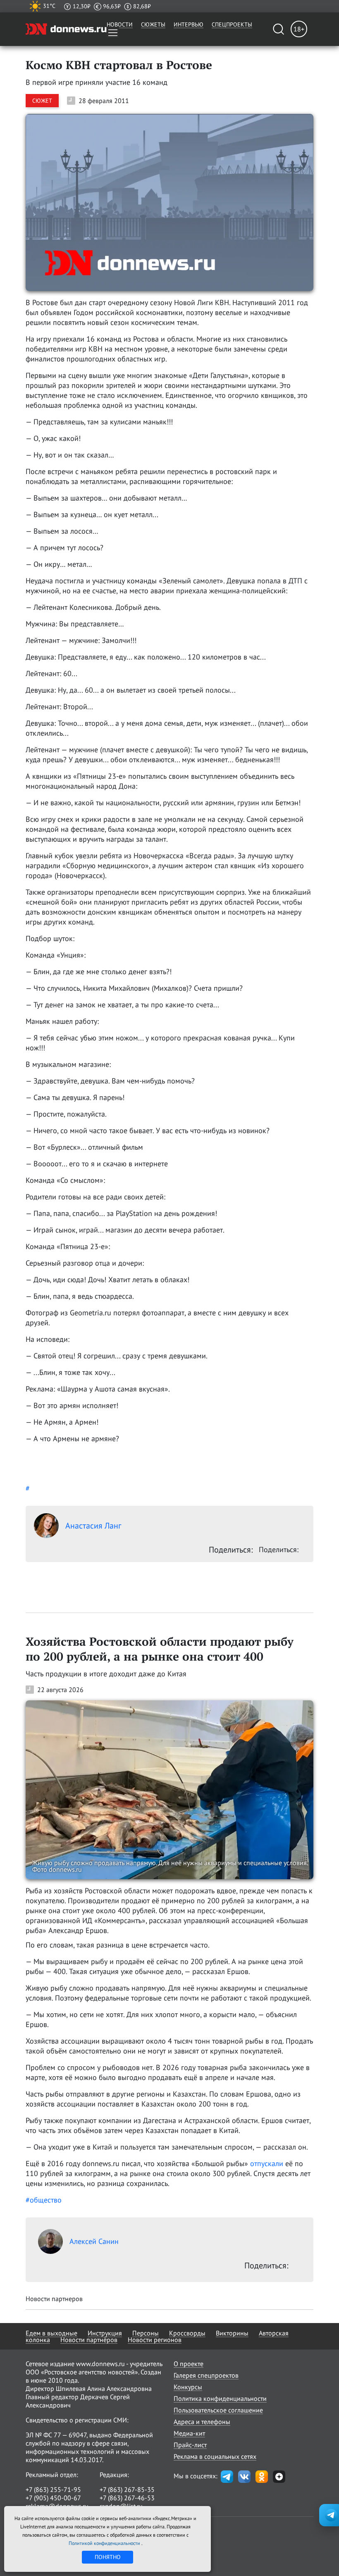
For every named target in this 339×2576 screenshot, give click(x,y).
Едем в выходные (51, 2333)
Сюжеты (153, 24)
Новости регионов (155, 2340)
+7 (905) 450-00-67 (53, 2498)
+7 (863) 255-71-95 (53, 2489)
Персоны (146, 2333)
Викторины (232, 2333)
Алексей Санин (94, 2241)
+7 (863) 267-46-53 (127, 2498)
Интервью (189, 24)
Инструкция (105, 2333)
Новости (120, 24)
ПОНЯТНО (108, 2557)
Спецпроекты (232, 24)
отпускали (267, 2163)
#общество (44, 2200)
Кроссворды (187, 2333)
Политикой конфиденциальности (105, 2543)
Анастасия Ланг (93, 1526)
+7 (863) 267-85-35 (127, 2489)
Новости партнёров (89, 2340)
